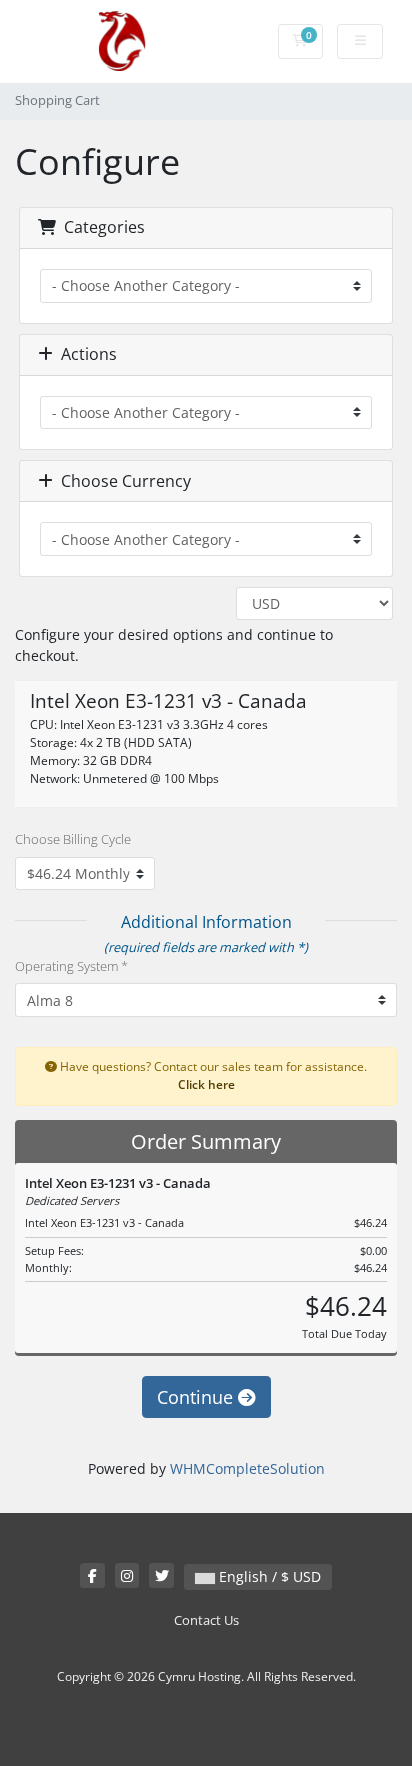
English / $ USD (268, 1576)
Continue (197, 1397)
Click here (206, 1084)
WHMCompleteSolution (247, 1468)
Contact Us (206, 1620)
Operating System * (71, 966)
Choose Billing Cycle (73, 839)
